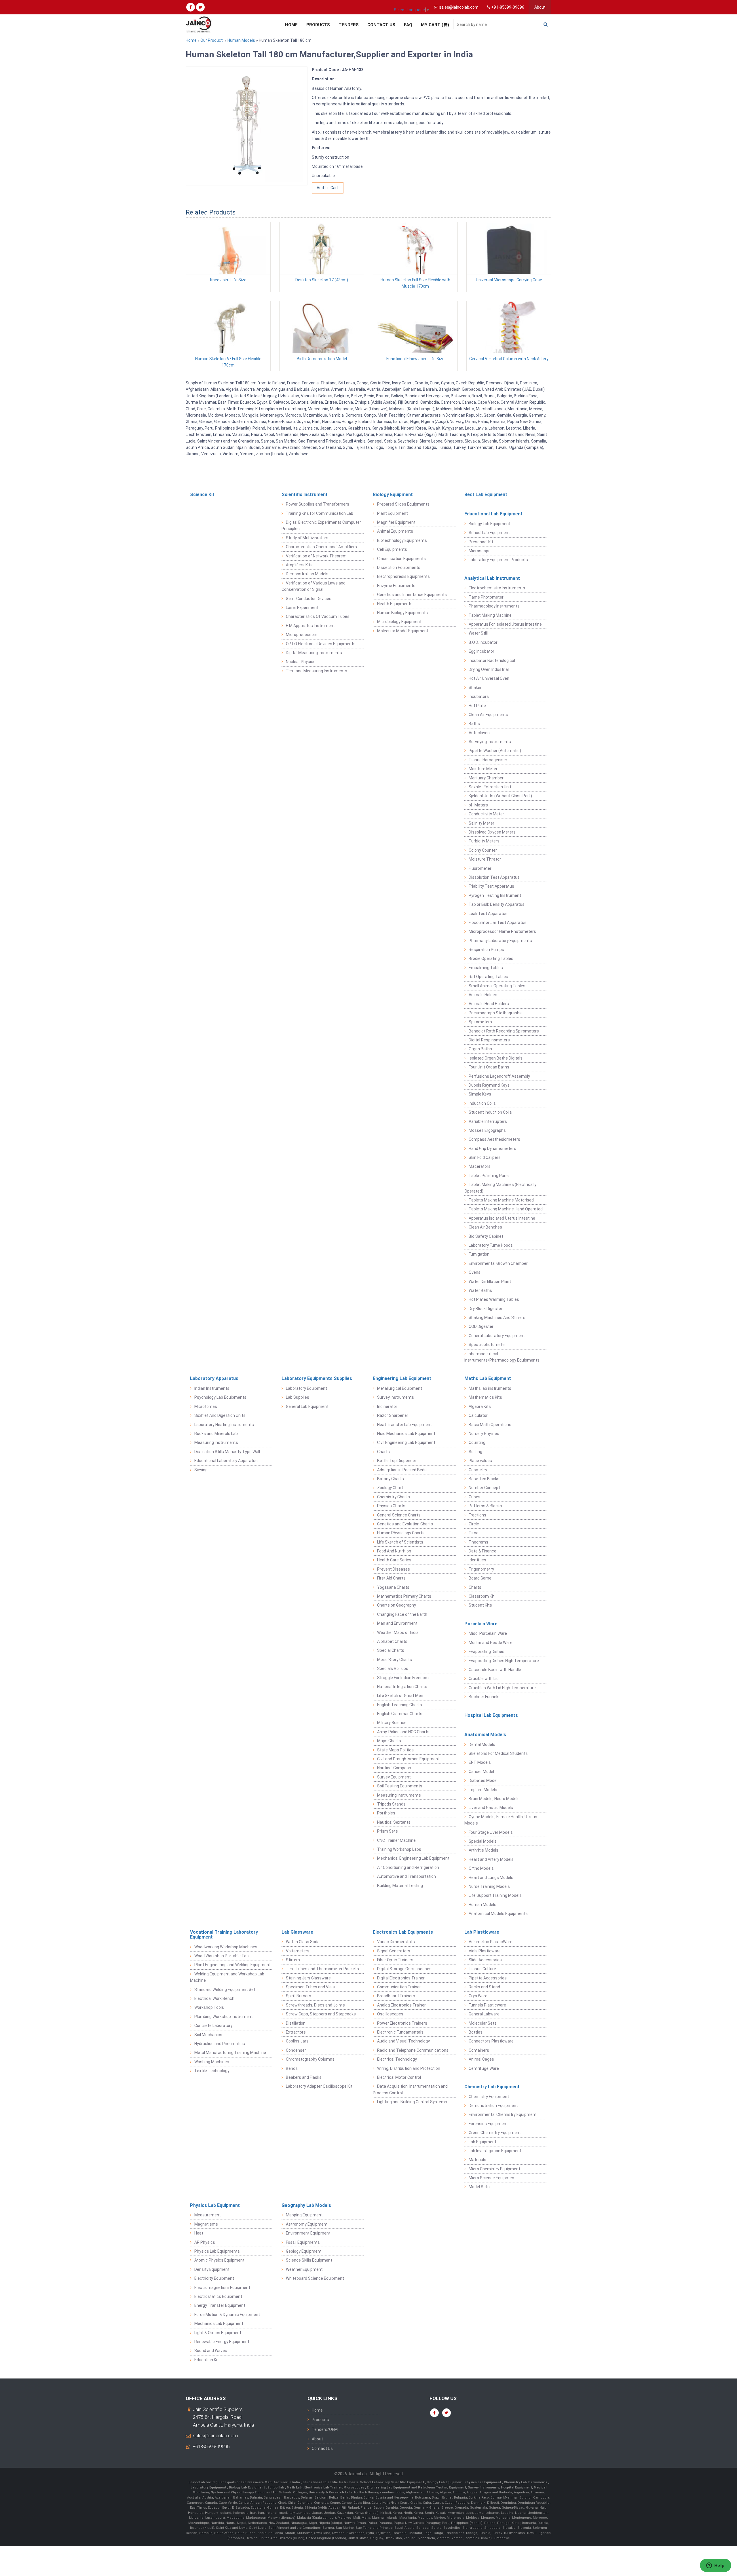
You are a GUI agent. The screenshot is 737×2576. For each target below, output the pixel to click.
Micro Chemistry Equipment (494, 2169)
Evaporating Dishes (487, 1651)
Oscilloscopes (390, 2014)
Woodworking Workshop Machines (226, 1947)
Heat (199, 2233)
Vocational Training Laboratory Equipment (224, 1935)
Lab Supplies (298, 1397)
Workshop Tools (209, 2007)
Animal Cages (481, 2059)
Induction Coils (482, 1103)
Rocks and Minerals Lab (216, 1434)
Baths (474, 724)
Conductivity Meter (486, 814)
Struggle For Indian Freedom (403, 1678)
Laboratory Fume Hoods (491, 1245)
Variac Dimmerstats (396, 1942)
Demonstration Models (307, 574)
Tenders (349, 25)
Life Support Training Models (495, 1895)
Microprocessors (302, 635)
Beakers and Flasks (304, 2077)
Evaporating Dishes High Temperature (504, 1661)
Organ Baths (480, 1049)
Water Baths (480, 1290)
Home (291, 25)
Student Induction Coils (490, 1112)
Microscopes (354, 2487)
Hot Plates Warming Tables (494, 1299)
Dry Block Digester (486, 1309)
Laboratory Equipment (306, 1388)
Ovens (475, 1272)
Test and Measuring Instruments (317, 671)
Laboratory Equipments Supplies (317, 1378)
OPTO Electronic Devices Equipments (321, 644)
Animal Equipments (395, 531)
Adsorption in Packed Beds (402, 1470)
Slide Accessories (485, 1960)
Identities (477, 1560)
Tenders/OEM (325, 2429)
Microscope (480, 551)
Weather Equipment (304, 2269)
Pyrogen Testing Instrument (495, 895)
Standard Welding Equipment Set (225, 1990)
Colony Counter (483, 850)
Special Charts (391, 1650)
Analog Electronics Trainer (401, 2005)
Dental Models (482, 1744)
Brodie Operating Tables (491, 958)
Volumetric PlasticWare (491, 1942)
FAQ (408, 25)
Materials (477, 2160)
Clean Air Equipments (488, 715)
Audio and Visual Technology (403, 2041)
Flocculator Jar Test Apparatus (498, 922)
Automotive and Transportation (407, 1876)
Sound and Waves (211, 2351)
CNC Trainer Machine (396, 1840)
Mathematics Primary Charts (404, 1596)
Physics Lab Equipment (215, 2205)
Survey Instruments (396, 1397)
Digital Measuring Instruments (314, 653)
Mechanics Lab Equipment (219, 2323)
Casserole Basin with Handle (495, 1670)
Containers (479, 2050)
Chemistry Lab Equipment (492, 2087)
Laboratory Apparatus (214, 1378)
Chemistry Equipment (489, 2097)
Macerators (480, 1166)
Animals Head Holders (489, 1004)
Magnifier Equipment (396, 522)
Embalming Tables (486, 968)
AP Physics (205, 2242)
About (540, 7)
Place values (480, 1461)
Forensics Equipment (488, 2124)
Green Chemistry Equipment (495, 2133)
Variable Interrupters (488, 1121)
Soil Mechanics (208, 2035)
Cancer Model (481, 1772)
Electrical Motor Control (399, 2077)
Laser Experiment (302, 608)
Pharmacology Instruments (494, 606)
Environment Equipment (308, 2233)
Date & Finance (483, 1551)
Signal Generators (394, 1951)
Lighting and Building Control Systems (412, 2102)
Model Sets (479, 2187)
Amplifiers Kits (299, 565)
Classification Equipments (401, 559)
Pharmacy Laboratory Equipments (500, 941)
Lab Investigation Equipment (495, 2151)
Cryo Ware (478, 1996)
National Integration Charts (402, 1687)
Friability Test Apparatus (491, 886)
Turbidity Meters (484, 841)
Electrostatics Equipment (218, 2296)
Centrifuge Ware (484, 2068)
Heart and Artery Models (491, 1859)
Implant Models (483, 1790)
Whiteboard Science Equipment (315, 2278)
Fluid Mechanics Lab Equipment (406, 1434)
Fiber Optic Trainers (395, 1960)
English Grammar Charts (400, 1714)
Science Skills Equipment (309, 2260)
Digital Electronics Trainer (401, 1978)
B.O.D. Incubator (483, 642)
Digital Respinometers (489, 1040)
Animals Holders (484, 995)
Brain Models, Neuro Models (494, 1799)
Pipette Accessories (488, 1978)
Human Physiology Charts (401, 1533)
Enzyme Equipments (396, 586)
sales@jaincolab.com (215, 2435)
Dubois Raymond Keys (489, 1085)
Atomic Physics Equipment (219, 2260)
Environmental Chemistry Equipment (503, 2114)
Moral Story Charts (395, 1660)
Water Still (478, 633)
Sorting (475, 1452)
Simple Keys (480, 1094)
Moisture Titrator (485, 859)
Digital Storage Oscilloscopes (404, 1969)
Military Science (392, 1723)
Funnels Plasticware (487, 2005)
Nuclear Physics (301, 662)
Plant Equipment (393, 513)
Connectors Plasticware (491, 2041)
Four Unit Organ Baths (489, 1067)
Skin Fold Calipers (485, 1157)
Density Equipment (212, 2269)
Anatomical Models (485, 1735)
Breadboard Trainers (396, 1996)
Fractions (477, 1515)
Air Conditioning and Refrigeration (408, 1867)
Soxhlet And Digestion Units (220, 1415)
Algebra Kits (480, 1406)
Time (474, 1533)
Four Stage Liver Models (491, 1832)
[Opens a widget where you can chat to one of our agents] (715, 2566)
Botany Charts (391, 1479)
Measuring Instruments (216, 1442)
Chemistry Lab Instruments (526, 2482)
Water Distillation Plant (490, 1282)
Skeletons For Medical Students (498, 1753)
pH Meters (478, 805)
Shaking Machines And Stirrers (497, 1318)
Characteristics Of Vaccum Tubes (318, 616)
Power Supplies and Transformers (318, 504)
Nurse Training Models (489, 1886)
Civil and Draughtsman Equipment (408, 1759)
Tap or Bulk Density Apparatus (497, 904)
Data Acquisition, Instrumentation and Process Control (410, 2089)
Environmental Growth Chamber (498, 1263)
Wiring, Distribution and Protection (409, 2068)
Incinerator (387, 1406)
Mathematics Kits (485, 1397)
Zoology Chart (390, 1488)
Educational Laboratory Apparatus (226, 1461)
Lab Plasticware (482, 1932)
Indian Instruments (212, 1388)
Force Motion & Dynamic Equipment (227, 2315)
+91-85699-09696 (211, 2446)
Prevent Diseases (394, 1569)
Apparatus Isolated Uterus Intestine (502, 1218)
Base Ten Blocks (484, 1479)
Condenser (296, 2050)
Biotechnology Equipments (402, 540)
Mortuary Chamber (486, 778)
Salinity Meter (481, 823)
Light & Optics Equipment (218, 2333)
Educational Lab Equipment (493, 514)
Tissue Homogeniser (488, 760)
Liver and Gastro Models (491, 1808)
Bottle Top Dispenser (397, 1461)
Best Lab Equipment (486, 494)
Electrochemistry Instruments (497, 588)
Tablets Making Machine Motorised (501, 1200)
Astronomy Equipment (307, 2224)
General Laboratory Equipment (497, 1336)
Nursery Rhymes (484, 1434)
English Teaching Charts (400, 1705)
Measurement (208, 2215)
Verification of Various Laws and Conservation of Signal (314, 586)
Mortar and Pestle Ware (491, 1643)
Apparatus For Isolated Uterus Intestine (505, 624)
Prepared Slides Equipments (403, 504)
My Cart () (435, 25)
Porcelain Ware (481, 1624)
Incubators (479, 696)
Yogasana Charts (393, 1587)
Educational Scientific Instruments (330, 2482)
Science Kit (202, 494)
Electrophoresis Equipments (403, 576)
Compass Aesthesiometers (494, 1139)
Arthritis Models (484, 1850)
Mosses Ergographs (487, 1130)
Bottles (476, 2032)
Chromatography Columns (310, 2059)
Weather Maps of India (398, 1632)
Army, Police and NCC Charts (403, 1732)
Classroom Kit (482, 1596)
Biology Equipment (393, 494)
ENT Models (480, 1762)
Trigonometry (481, 1569)
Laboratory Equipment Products (498, 560)
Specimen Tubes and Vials (310, 1987)
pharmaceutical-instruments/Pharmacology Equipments (502, 1357)
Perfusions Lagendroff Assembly (499, 1076)
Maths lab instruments (490, 1388)
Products (318, 25)
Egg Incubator (481, 651)
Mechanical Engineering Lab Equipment (413, 1858)
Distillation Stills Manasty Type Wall (227, 1452)
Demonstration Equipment (493, 2106)
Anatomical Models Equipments (498, 1914)
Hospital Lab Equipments (491, 1715)
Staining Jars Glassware (308, 1978)
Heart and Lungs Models (491, 1878)
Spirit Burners (299, 1996)
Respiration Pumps (486, 950)
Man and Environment (397, 1623)
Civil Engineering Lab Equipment (406, 1442)
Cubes (475, 1497)
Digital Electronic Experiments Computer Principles (321, 525)
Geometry (478, 1470)
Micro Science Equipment (492, 2178)
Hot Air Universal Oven (489, 678)
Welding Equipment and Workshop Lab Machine (227, 1977)
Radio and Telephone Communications (413, 2050)
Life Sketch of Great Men (400, 1696)
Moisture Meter (483, 769)
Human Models (241, 40)
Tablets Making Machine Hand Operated (506, 1209)
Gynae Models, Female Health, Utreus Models (501, 1820)
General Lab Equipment (307, 1406)
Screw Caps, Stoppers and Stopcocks (321, 2014)
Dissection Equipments (399, 567)
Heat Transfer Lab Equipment (404, 1425)
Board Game (480, 1578)
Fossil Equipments (303, 2242)
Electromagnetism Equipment (222, 2288)
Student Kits (480, 1605)
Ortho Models (481, 1868)
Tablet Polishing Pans (489, 1176)
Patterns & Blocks (485, 1506)
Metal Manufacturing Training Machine (230, 2053)
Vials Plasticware (485, 1951)
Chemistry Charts (394, 1497)
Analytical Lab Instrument (492, 578)
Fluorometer (480, 868)
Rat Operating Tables (488, 977)
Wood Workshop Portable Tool (222, 1956)
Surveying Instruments (490, 742)
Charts (383, 1452)
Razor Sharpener (393, 1415)
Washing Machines (212, 2062)
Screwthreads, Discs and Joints (315, 2005)
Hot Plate (477, 706)
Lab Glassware (297, 1932)
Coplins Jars (297, 2041)
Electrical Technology (397, 2059)
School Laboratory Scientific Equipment (393, 2482)
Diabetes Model (483, 1780)
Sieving (201, 1470)
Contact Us (381, 25)
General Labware (484, 2014)
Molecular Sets (483, 2023)
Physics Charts (391, 1506)
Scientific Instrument (305, 494)
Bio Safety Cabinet (486, 1236)
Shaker (475, 688)
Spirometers (480, 1022)
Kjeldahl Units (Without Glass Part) (500, 796)
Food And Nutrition (394, 1551)
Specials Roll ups (393, 1668)
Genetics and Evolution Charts (405, 1524)
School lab (276, 2487)
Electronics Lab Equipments (403, 1932)
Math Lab (295, 2487)
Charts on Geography (397, 1605)
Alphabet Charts (392, 1641)
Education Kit (207, 2360)
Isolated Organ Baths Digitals (496, 1058)
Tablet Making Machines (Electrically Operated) (500, 1188)
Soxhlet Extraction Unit (490, 787)
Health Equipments (395, 604)
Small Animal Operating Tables (497, 986)
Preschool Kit (481, 542)
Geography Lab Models (306, 2205)
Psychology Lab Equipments (220, 1397)
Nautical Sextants (394, 1822)
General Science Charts (399, 1515)
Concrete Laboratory (213, 2026)
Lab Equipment (483, 2142)
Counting (477, 1442)
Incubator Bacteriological (492, 660)
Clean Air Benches (485, 1227)
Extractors (296, 2032)
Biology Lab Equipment (490, 524)
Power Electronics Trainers (402, 2023)
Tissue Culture (482, 1969)
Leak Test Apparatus (488, 914)
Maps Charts (389, 1741)
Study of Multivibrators (307, 538)
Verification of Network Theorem (316, 556)
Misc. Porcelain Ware (488, 1633)
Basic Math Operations (490, 1425)
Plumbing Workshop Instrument (224, 2017)
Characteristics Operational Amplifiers (321, 547)
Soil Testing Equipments (400, 1786)
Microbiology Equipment (399, 622)
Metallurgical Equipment (400, 1388)
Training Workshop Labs (399, 1849)
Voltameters (298, 1951)
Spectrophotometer (487, 1345)
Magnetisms (206, 2224)
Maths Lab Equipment (488, 1378)
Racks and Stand (484, 1987)
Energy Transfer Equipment (220, 2305)
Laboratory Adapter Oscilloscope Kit (319, 2086)
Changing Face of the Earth (402, 1614)
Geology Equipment (304, 2251)
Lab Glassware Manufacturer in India (271, 2482)
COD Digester (481, 1326)
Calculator (478, 1415)
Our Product (212, 40)
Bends (292, 2068)
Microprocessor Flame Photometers (502, 931)
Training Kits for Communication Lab (320, 513)
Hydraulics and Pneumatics (220, 2044)
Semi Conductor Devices (309, 599)
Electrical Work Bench (214, 1998)
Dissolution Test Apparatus (494, 877)
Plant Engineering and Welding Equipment (232, 1965)
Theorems (478, 1542)
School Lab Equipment (489, 533)
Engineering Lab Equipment (402, 1378)
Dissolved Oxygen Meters (492, 832)
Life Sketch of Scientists (400, 1542)
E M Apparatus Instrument (310, 626)
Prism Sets (388, 1831)
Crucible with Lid (484, 1679)
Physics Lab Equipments (217, 2251)
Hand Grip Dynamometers (492, 1149)
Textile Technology (212, 2071)
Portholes (386, 1813)
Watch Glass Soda (303, 1942)
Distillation (296, 2023)
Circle (474, 1524)
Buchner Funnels (484, 1697)
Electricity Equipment (214, 2278)
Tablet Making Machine (490, 615)
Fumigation (479, 1254)
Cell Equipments (392, 549)
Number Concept (484, 1488)
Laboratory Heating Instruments (224, 1425)
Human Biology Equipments (402, 613)
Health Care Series (394, 1560)
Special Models (483, 1841)
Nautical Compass (394, 1768)
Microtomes (206, 1406)
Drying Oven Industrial (489, 669)
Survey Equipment (394, 1777)
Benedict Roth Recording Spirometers (504, 1031)
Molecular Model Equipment (403, 631)
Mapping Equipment (304, 2215)
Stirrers (293, 1960)
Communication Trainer (399, 1987)
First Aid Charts (391, 1578)
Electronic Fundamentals (400, 2032)
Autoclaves (479, 733)
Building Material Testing (400, 1886)
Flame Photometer (486, 597)
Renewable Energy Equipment (222, 2342)
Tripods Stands (391, 1804)
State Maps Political (396, 1750)
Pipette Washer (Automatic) (495, 751)
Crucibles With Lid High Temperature (502, 1688)
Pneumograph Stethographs (495, 1013)
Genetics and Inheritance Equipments (412, 595)
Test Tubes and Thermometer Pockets (322, 1969)
